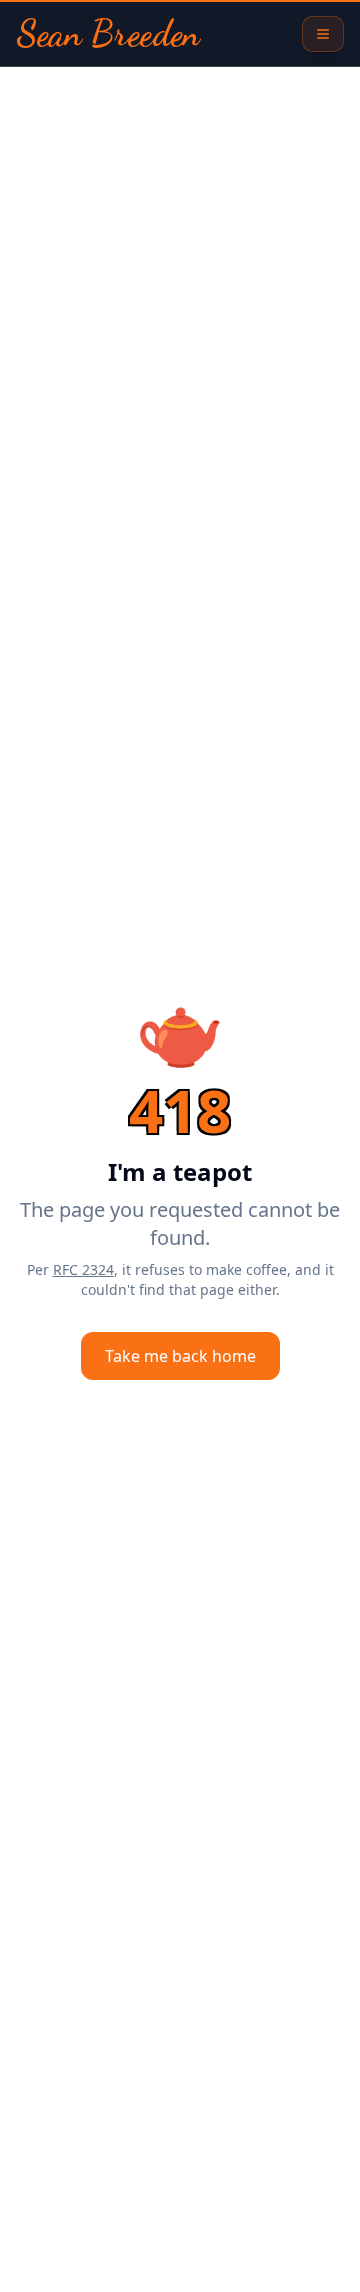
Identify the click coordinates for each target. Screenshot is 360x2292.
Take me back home (180, 1356)
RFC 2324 (83, 1269)
